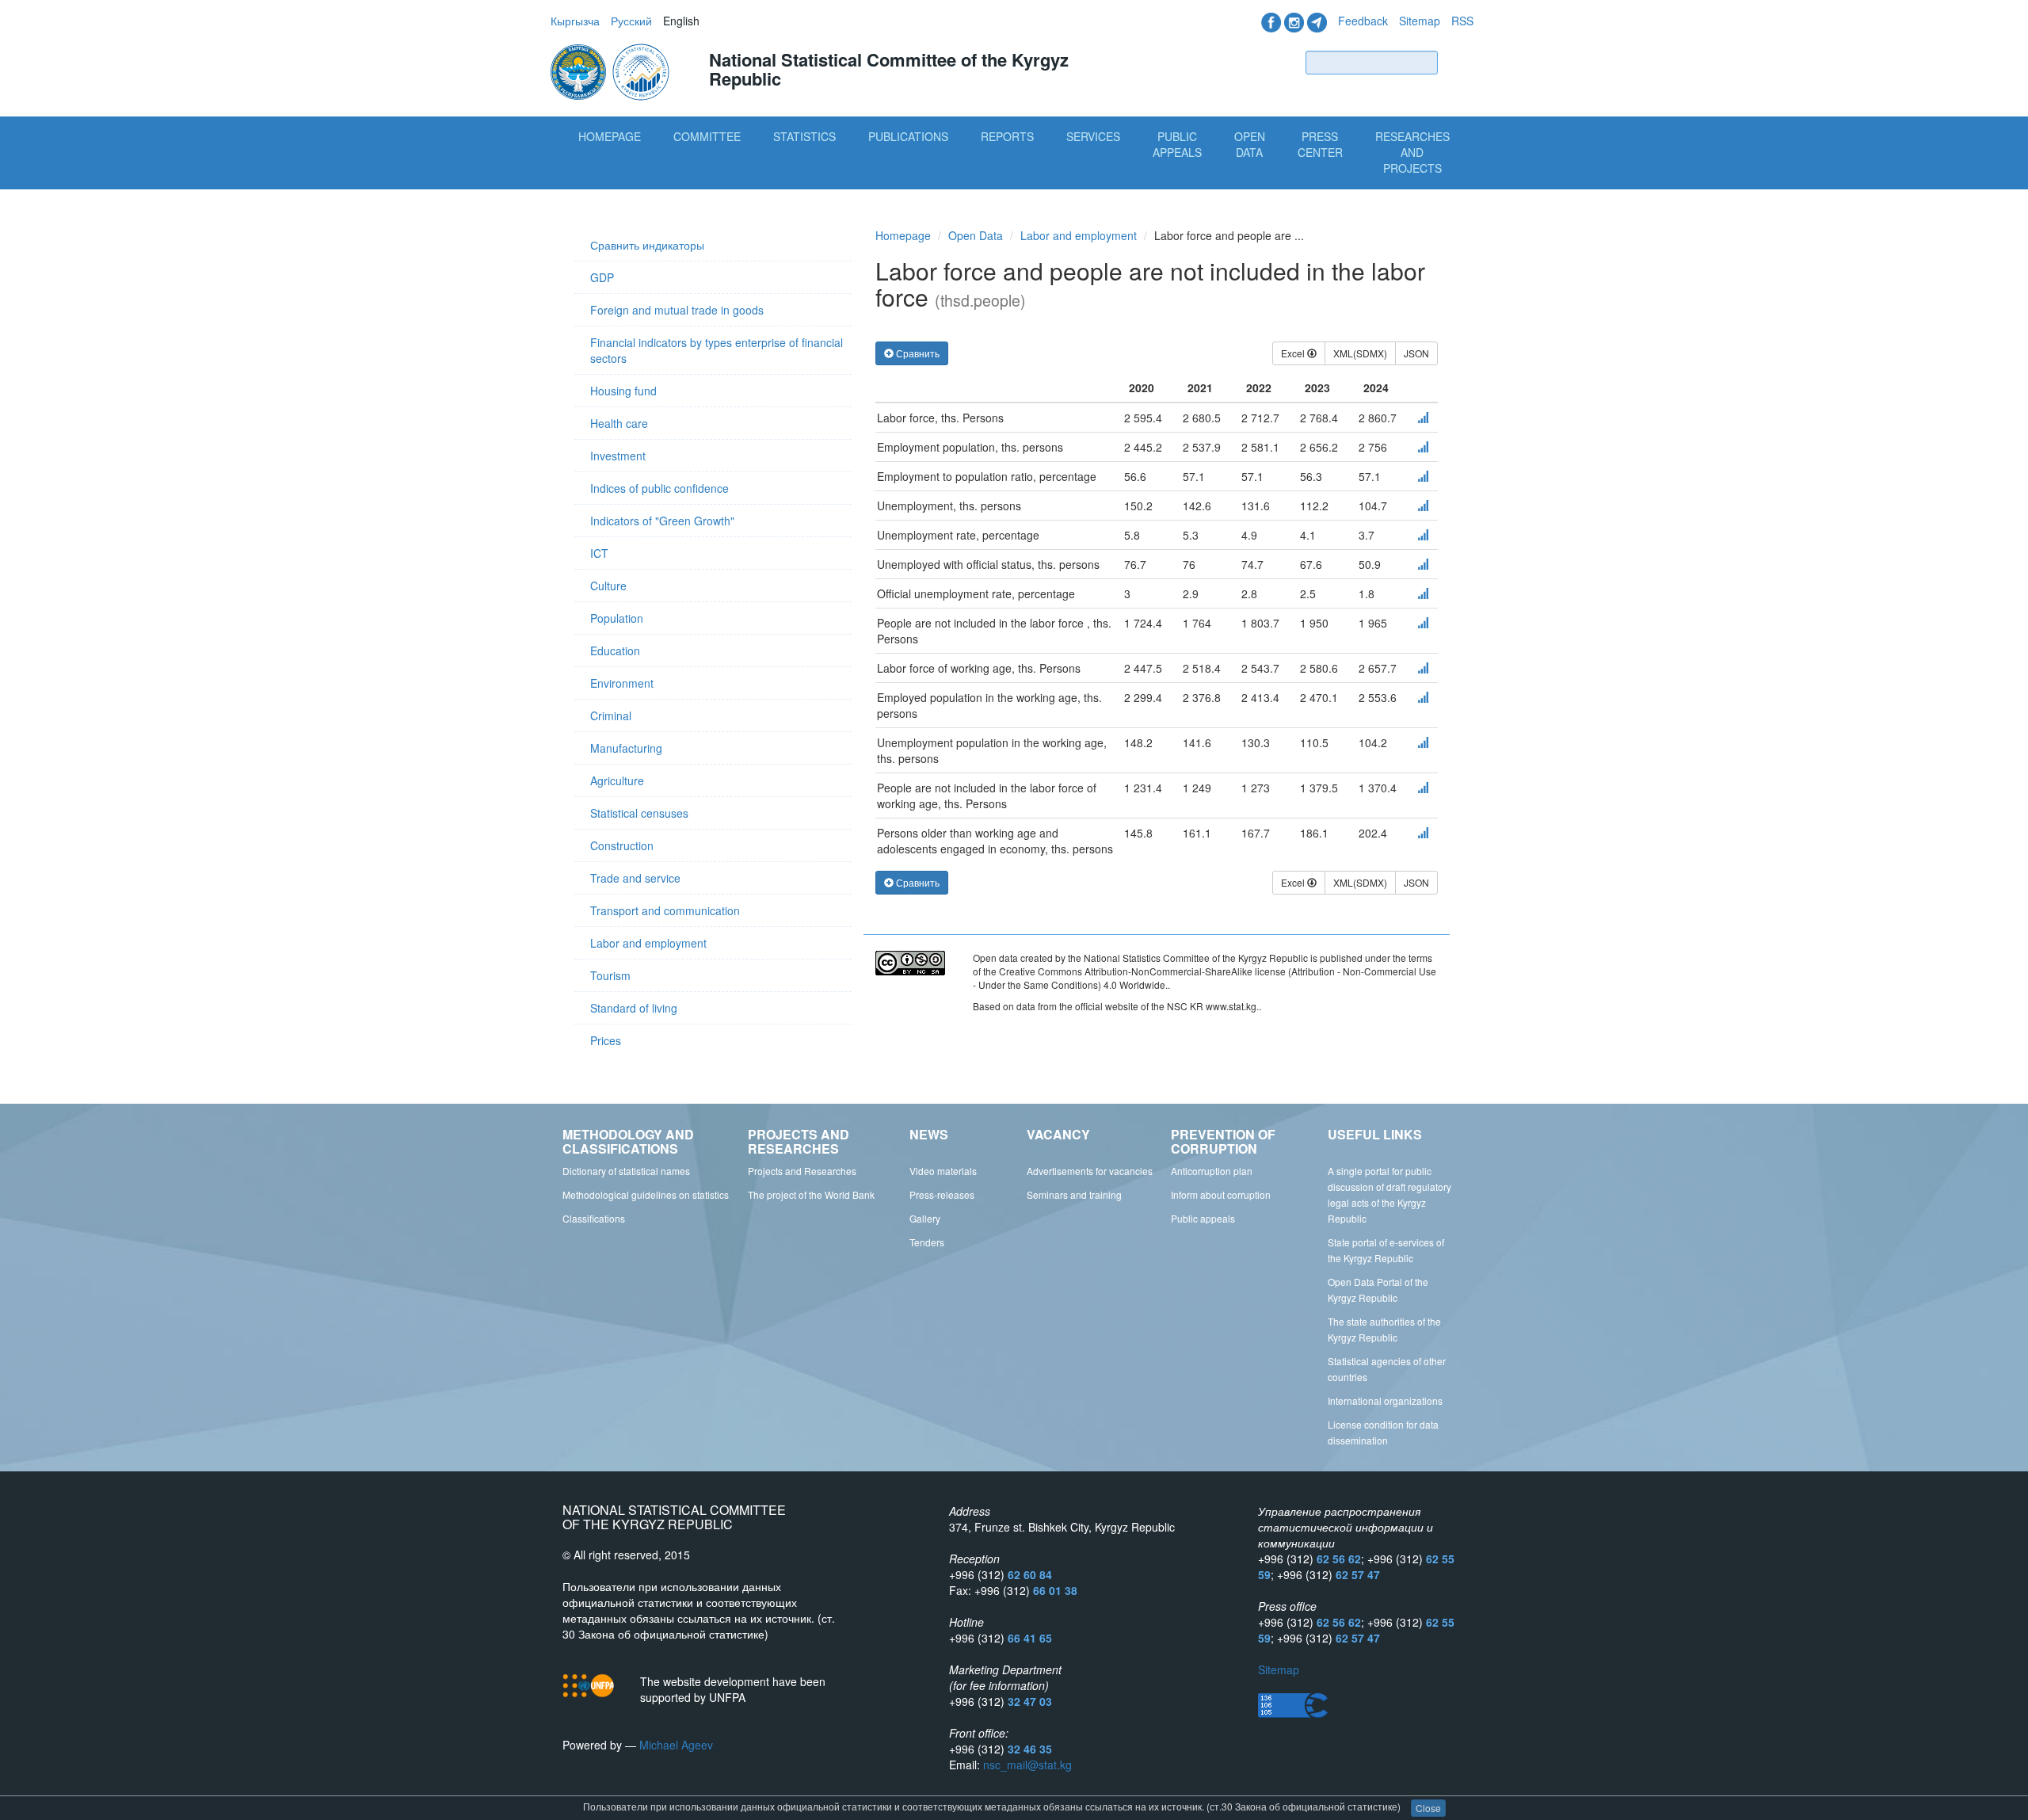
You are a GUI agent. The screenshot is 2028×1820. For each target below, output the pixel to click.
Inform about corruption (1221, 1194)
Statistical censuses (639, 813)
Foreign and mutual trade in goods (677, 310)
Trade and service (635, 878)
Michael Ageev (676, 1745)
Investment (618, 456)
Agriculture (617, 780)
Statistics (804, 136)
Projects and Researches (802, 1171)
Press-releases (942, 1194)
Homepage (610, 136)
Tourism (610, 975)
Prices (606, 1040)
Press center (1320, 144)
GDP (602, 277)
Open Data (1250, 144)
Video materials (943, 1171)
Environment (622, 683)
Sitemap (1420, 21)
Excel (1294, 353)
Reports (1007, 136)
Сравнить (917, 353)
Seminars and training (1074, 1194)
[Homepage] (612, 71)
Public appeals (1203, 1218)
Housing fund (623, 391)
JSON (1416, 353)
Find (1459, 62)
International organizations (1385, 1400)
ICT (599, 553)
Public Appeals (1177, 144)
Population (617, 618)
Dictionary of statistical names (626, 1171)
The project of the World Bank (811, 1194)
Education (615, 651)
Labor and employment (648, 943)
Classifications (594, 1218)
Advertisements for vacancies (1090, 1171)
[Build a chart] (1423, 418)
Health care (619, 423)
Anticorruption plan (1212, 1171)
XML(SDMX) (1360, 353)
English (681, 21)
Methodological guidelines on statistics (646, 1194)
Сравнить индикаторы (647, 245)
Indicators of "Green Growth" (662, 521)
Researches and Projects (1412, 152)
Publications (908, 136)
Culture (608, 586)
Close (1428, 1808)
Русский (631, 21)
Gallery (925, 1218)
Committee (707, 136)
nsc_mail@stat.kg (1027, 1765)
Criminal (611, 715)
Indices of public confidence (659, 488)
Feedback (1363, 21)
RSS (1462, 21)
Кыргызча (575, 21)
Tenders (927, 1242)
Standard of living (634, 1008)
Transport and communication (665, 910)
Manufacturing (626, 748)
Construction (622, 845)
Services (1093, 136)
